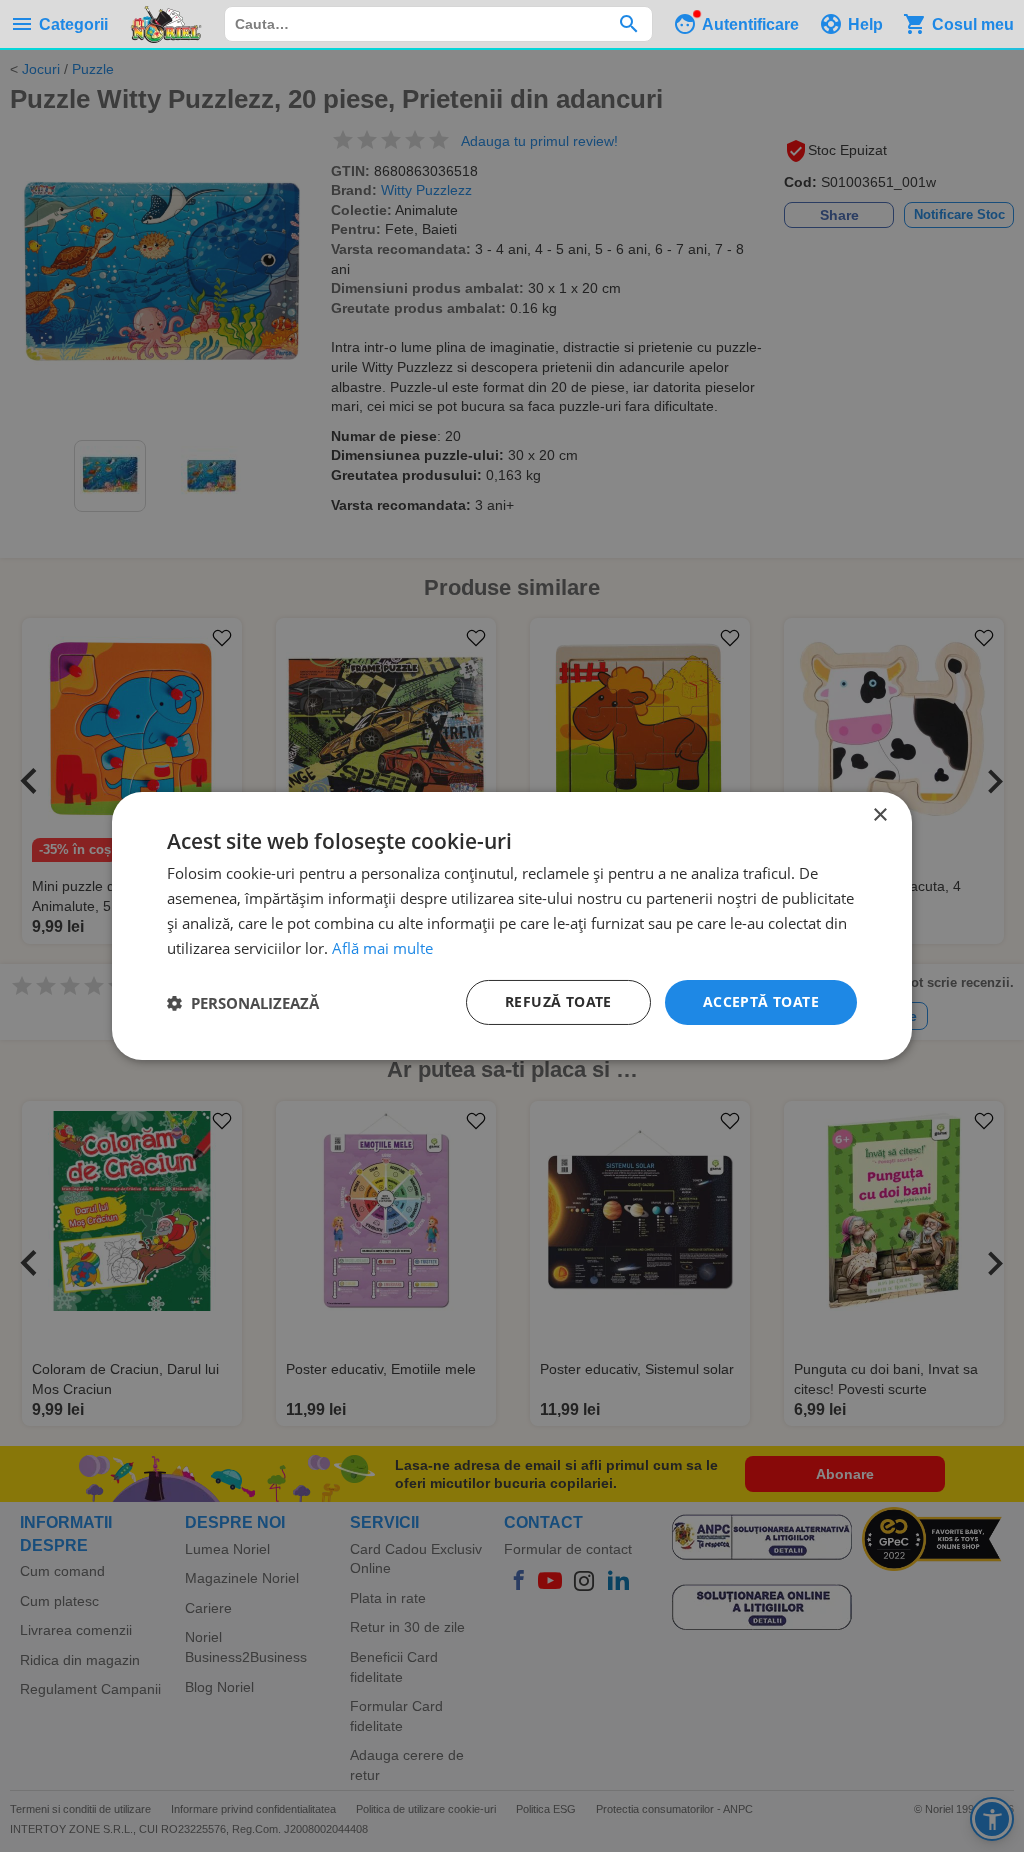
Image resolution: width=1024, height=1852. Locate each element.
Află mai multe (382, 948)
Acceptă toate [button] (761, 1001)
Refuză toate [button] (558, 1001)
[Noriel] (166, 24)
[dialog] (512, 926)
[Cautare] (628, 24)
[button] (243, 1003)
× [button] (879, 815)
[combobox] (438, 24)
